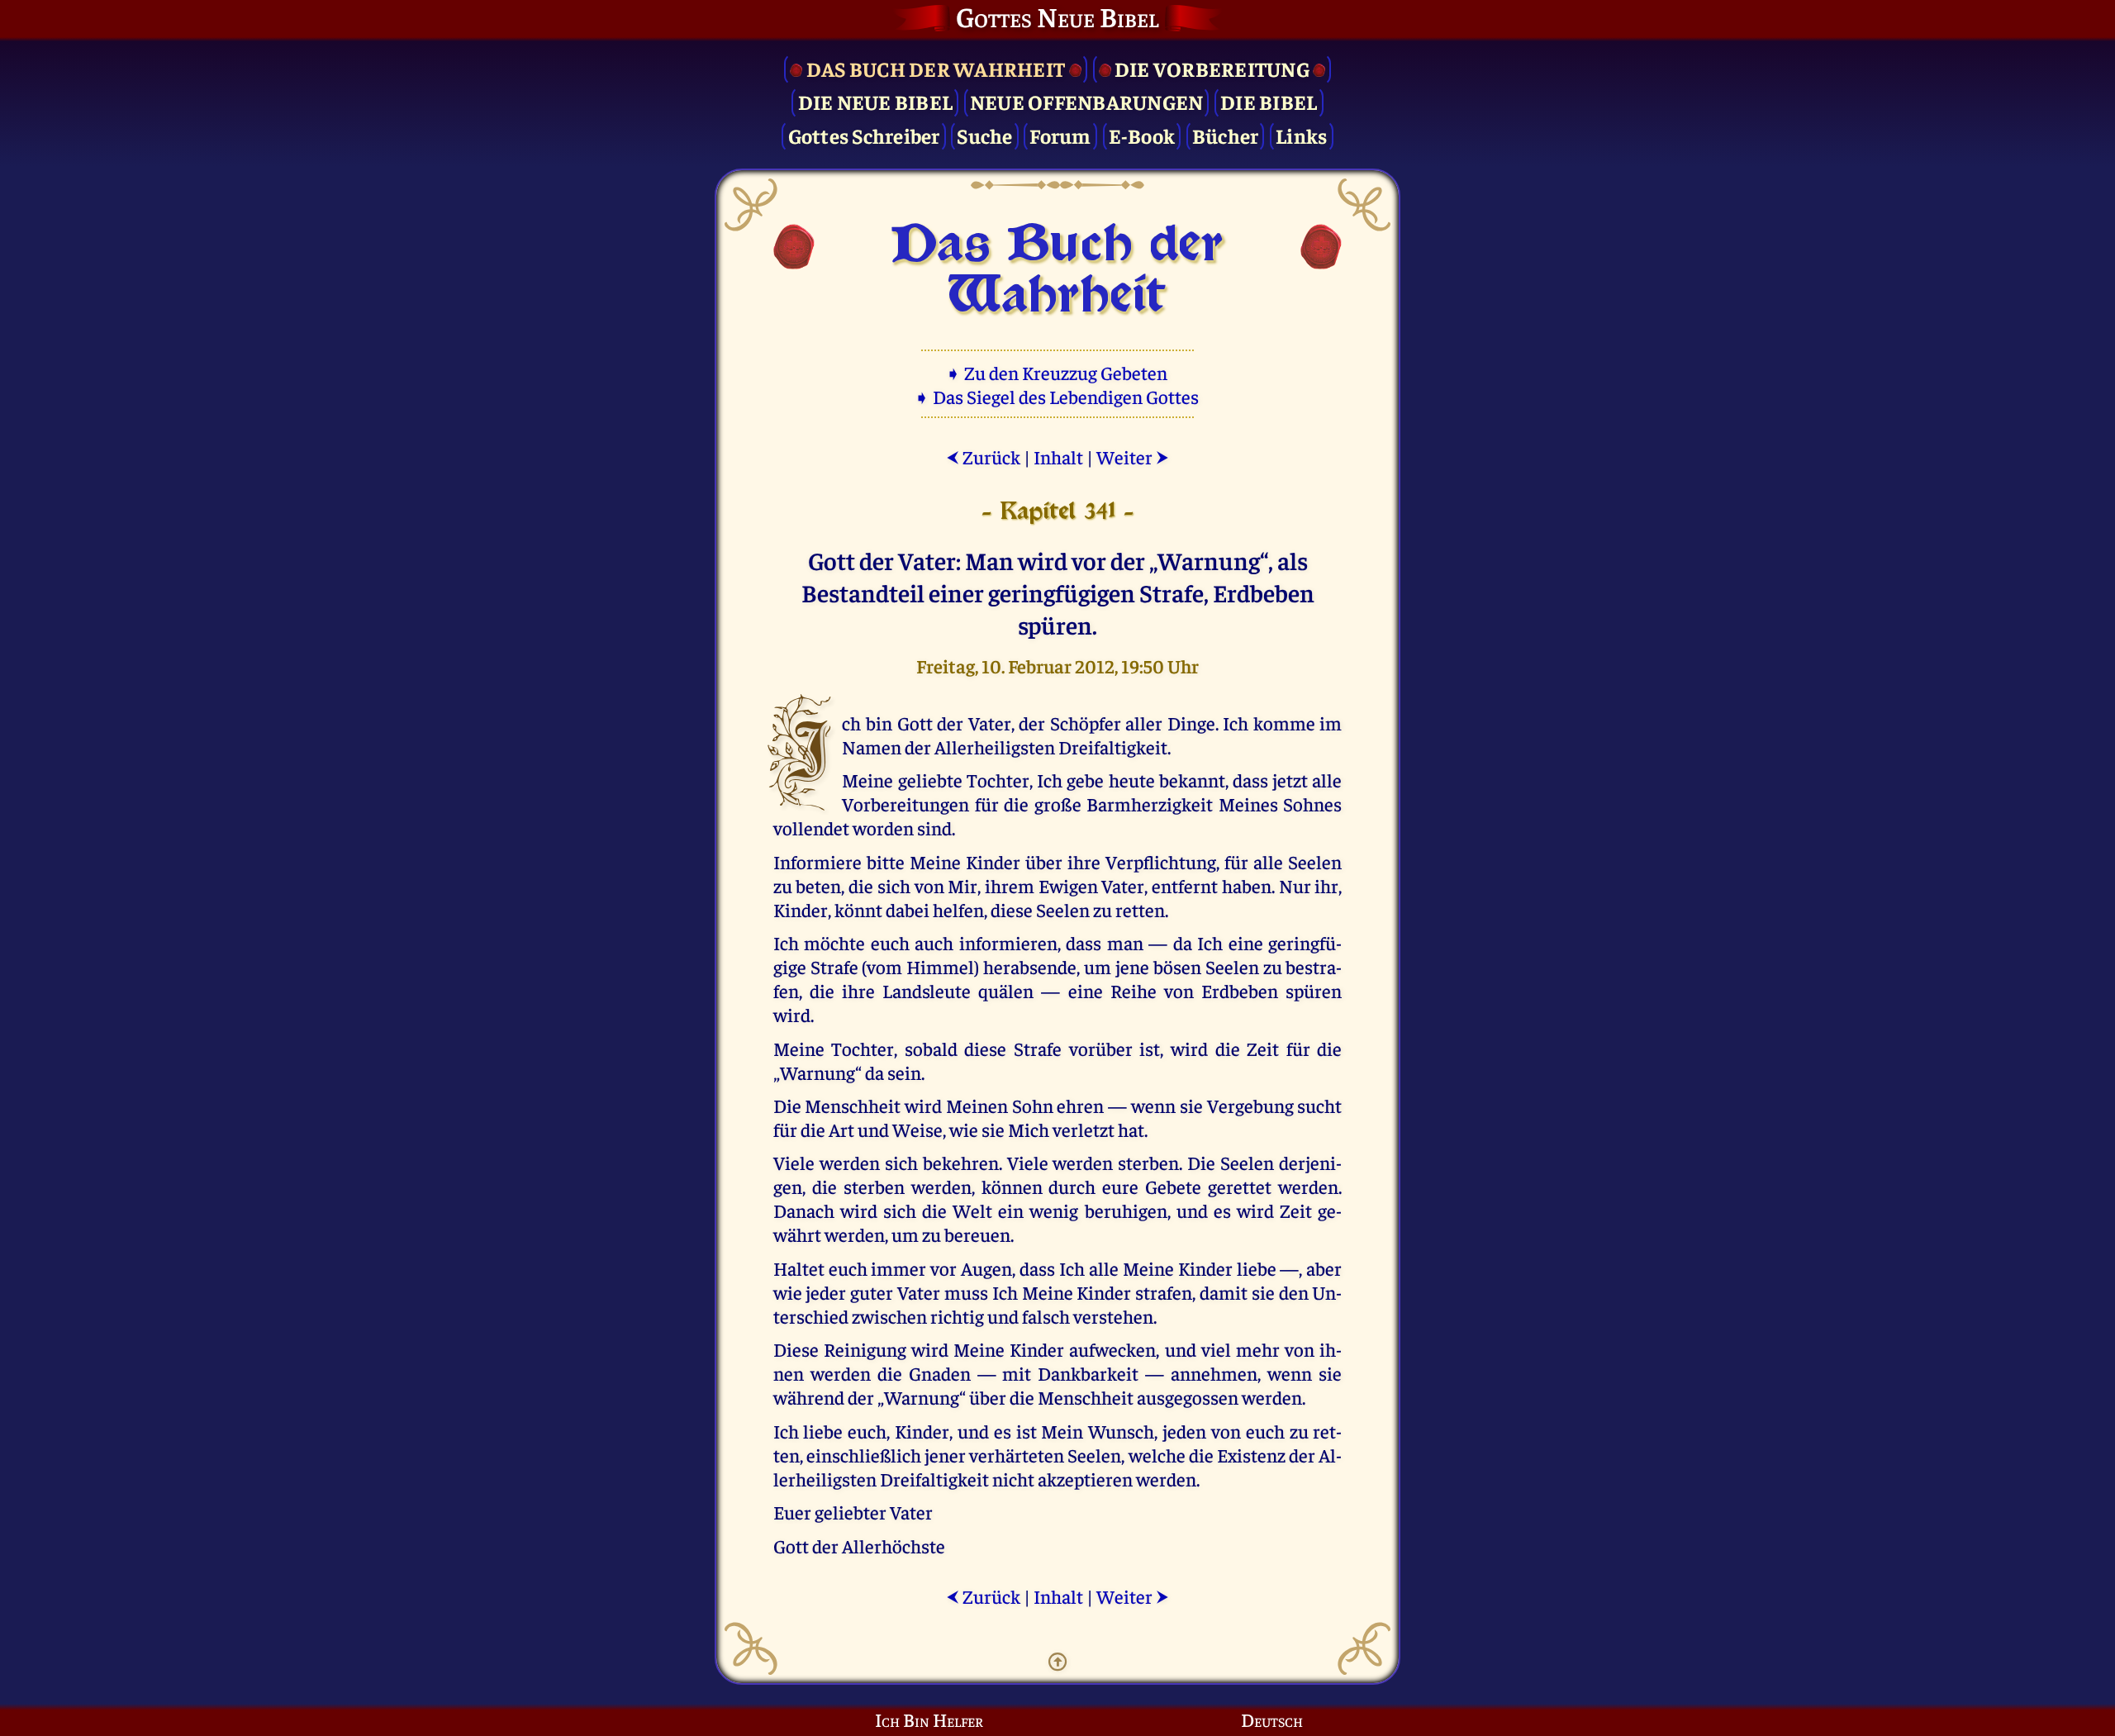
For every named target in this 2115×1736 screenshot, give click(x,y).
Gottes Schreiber (864, 135)
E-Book (1142, 135)
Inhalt (1058, 457)
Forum (1060, 135)
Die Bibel (1269, 101)
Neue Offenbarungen (1087, 101)
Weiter (1133, 457)
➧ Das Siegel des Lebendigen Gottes (1058, 396)
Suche (984, 135)
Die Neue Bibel (876, 101)
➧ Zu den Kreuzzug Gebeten (1058, 372)
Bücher (1226, 135)
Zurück (983, 457)
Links (1301, 135)
